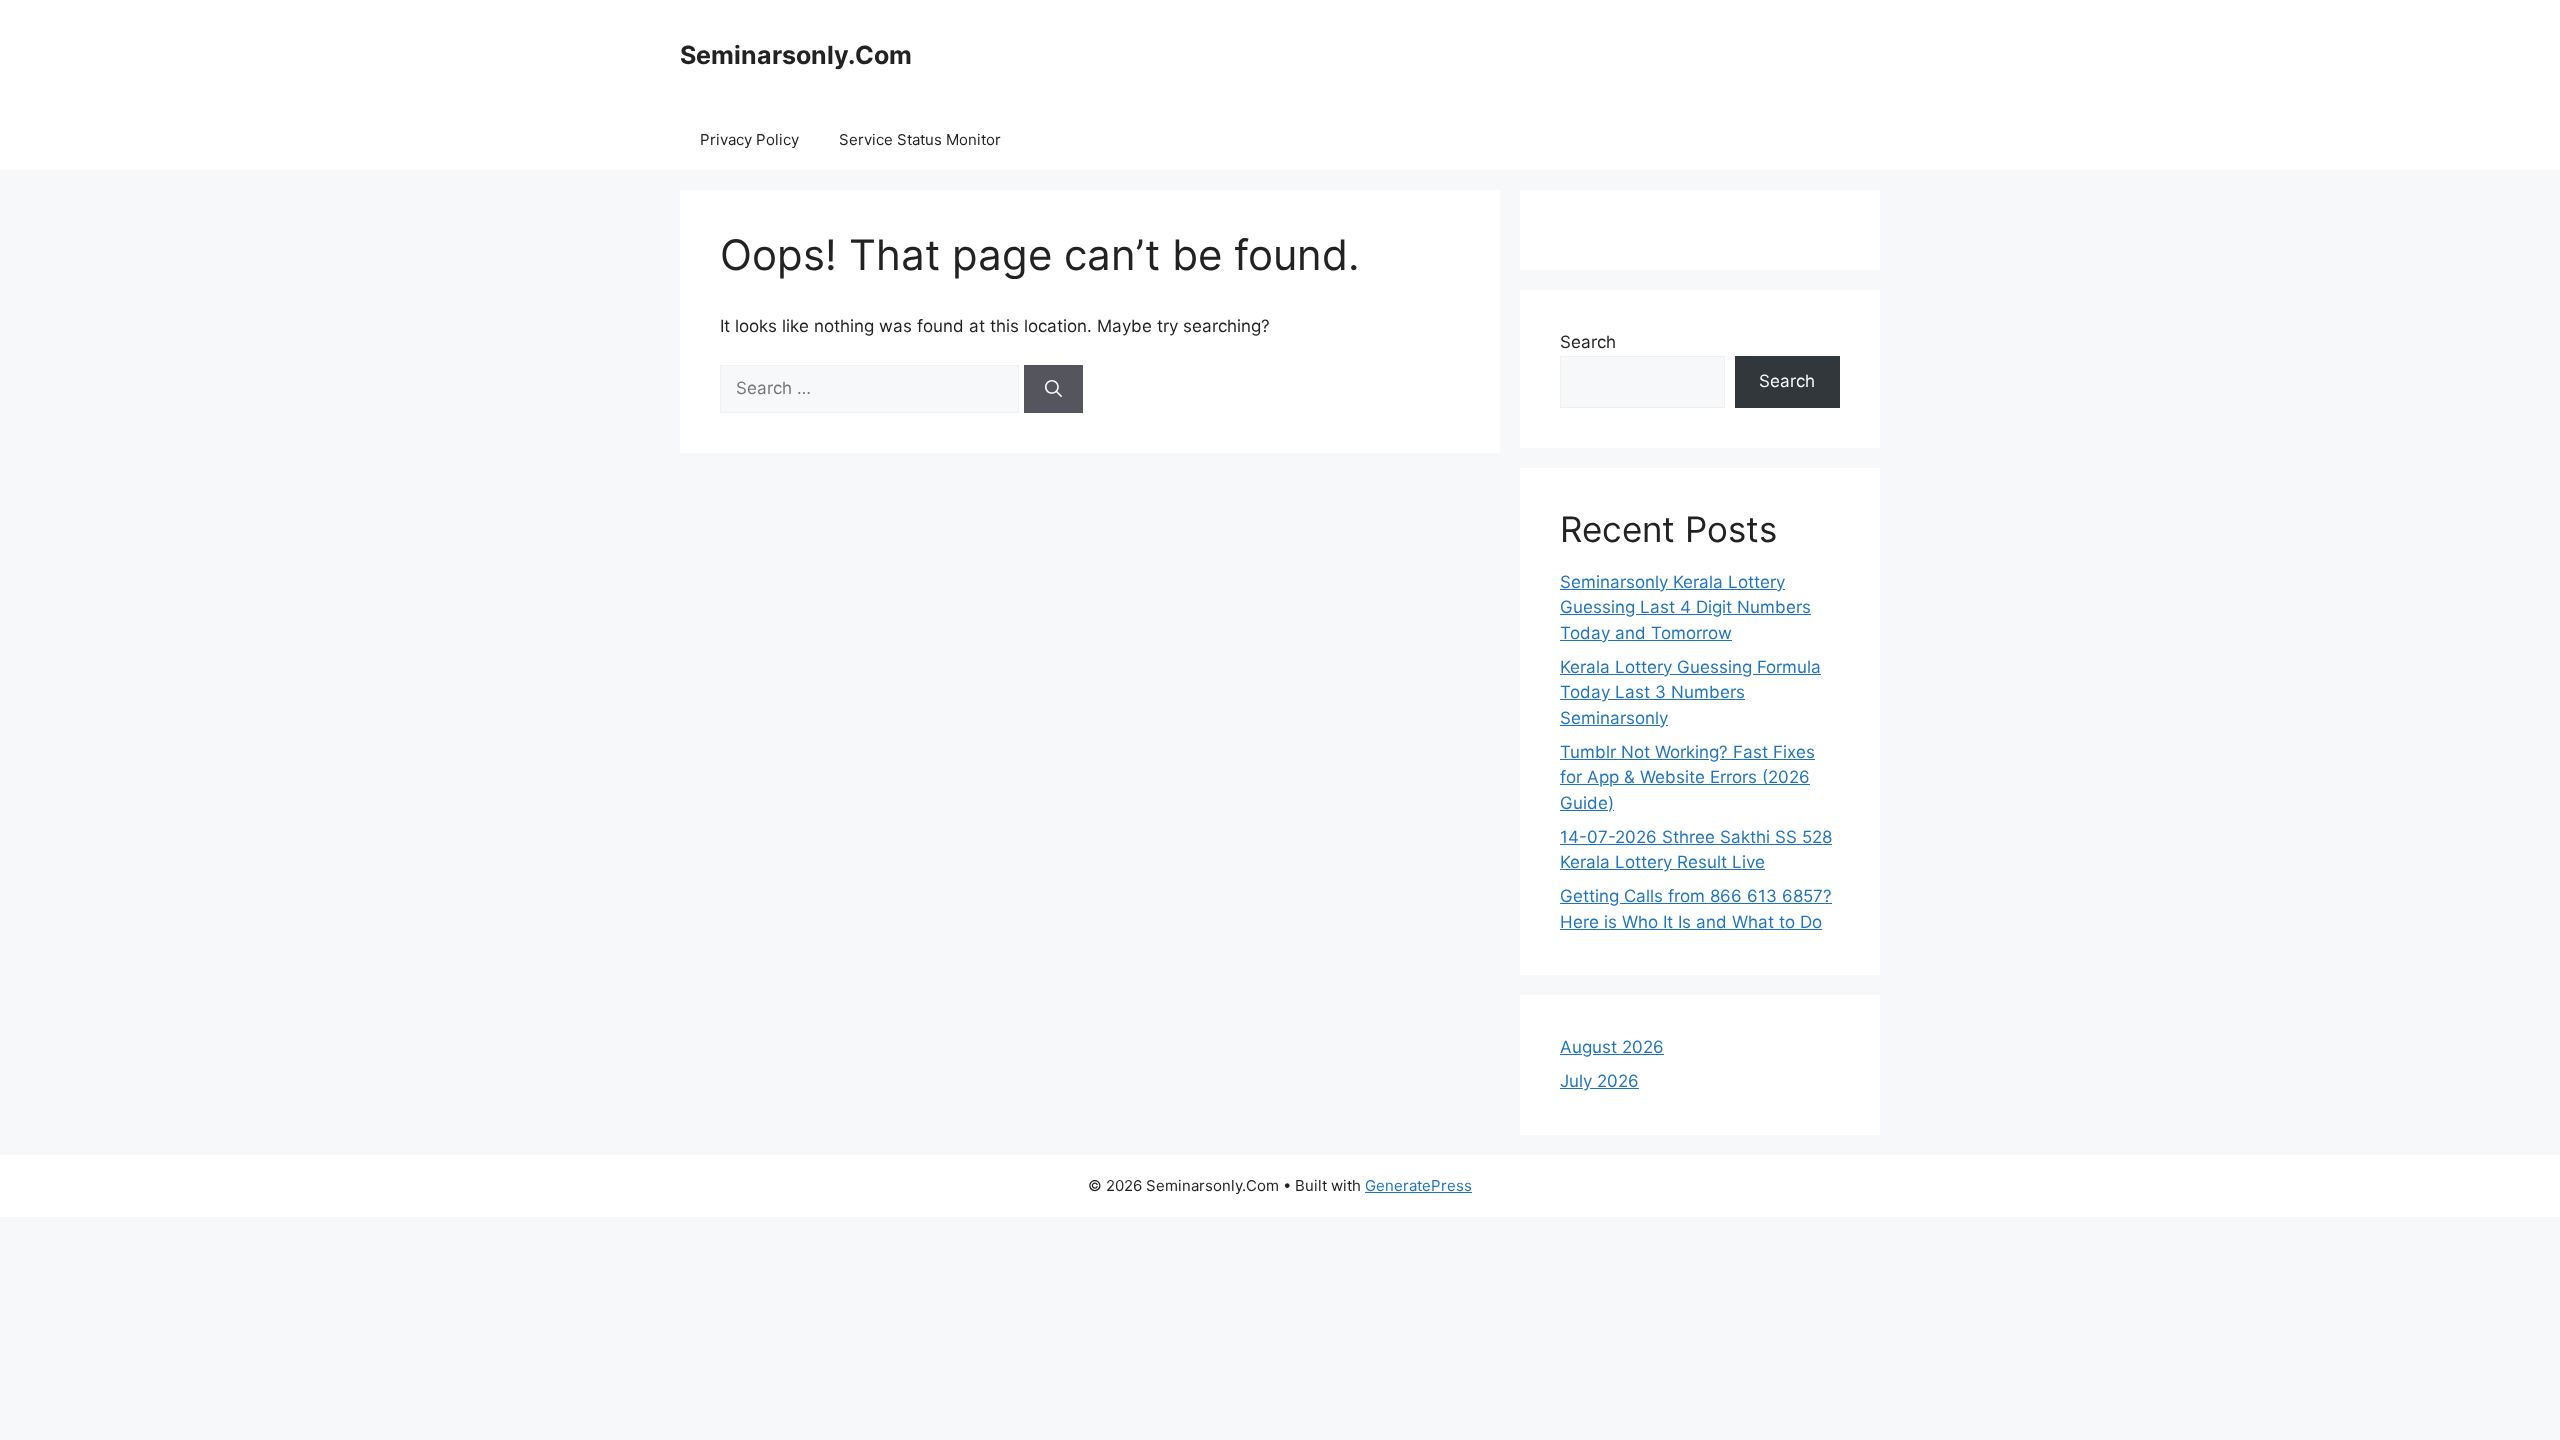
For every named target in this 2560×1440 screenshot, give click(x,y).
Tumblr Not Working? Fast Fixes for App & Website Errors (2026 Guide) (1687, 777)
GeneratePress (1418, 1185)
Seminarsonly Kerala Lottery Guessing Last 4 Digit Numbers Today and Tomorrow (1685, 607)
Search (1588, 342)
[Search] (1053, 389)
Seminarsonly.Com (796, 55)
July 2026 (1599, 1081)
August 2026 (1612, 1047)
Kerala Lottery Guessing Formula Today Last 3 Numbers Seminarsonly (1690, 692)
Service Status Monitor (920, 139)
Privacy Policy (749, 139)
